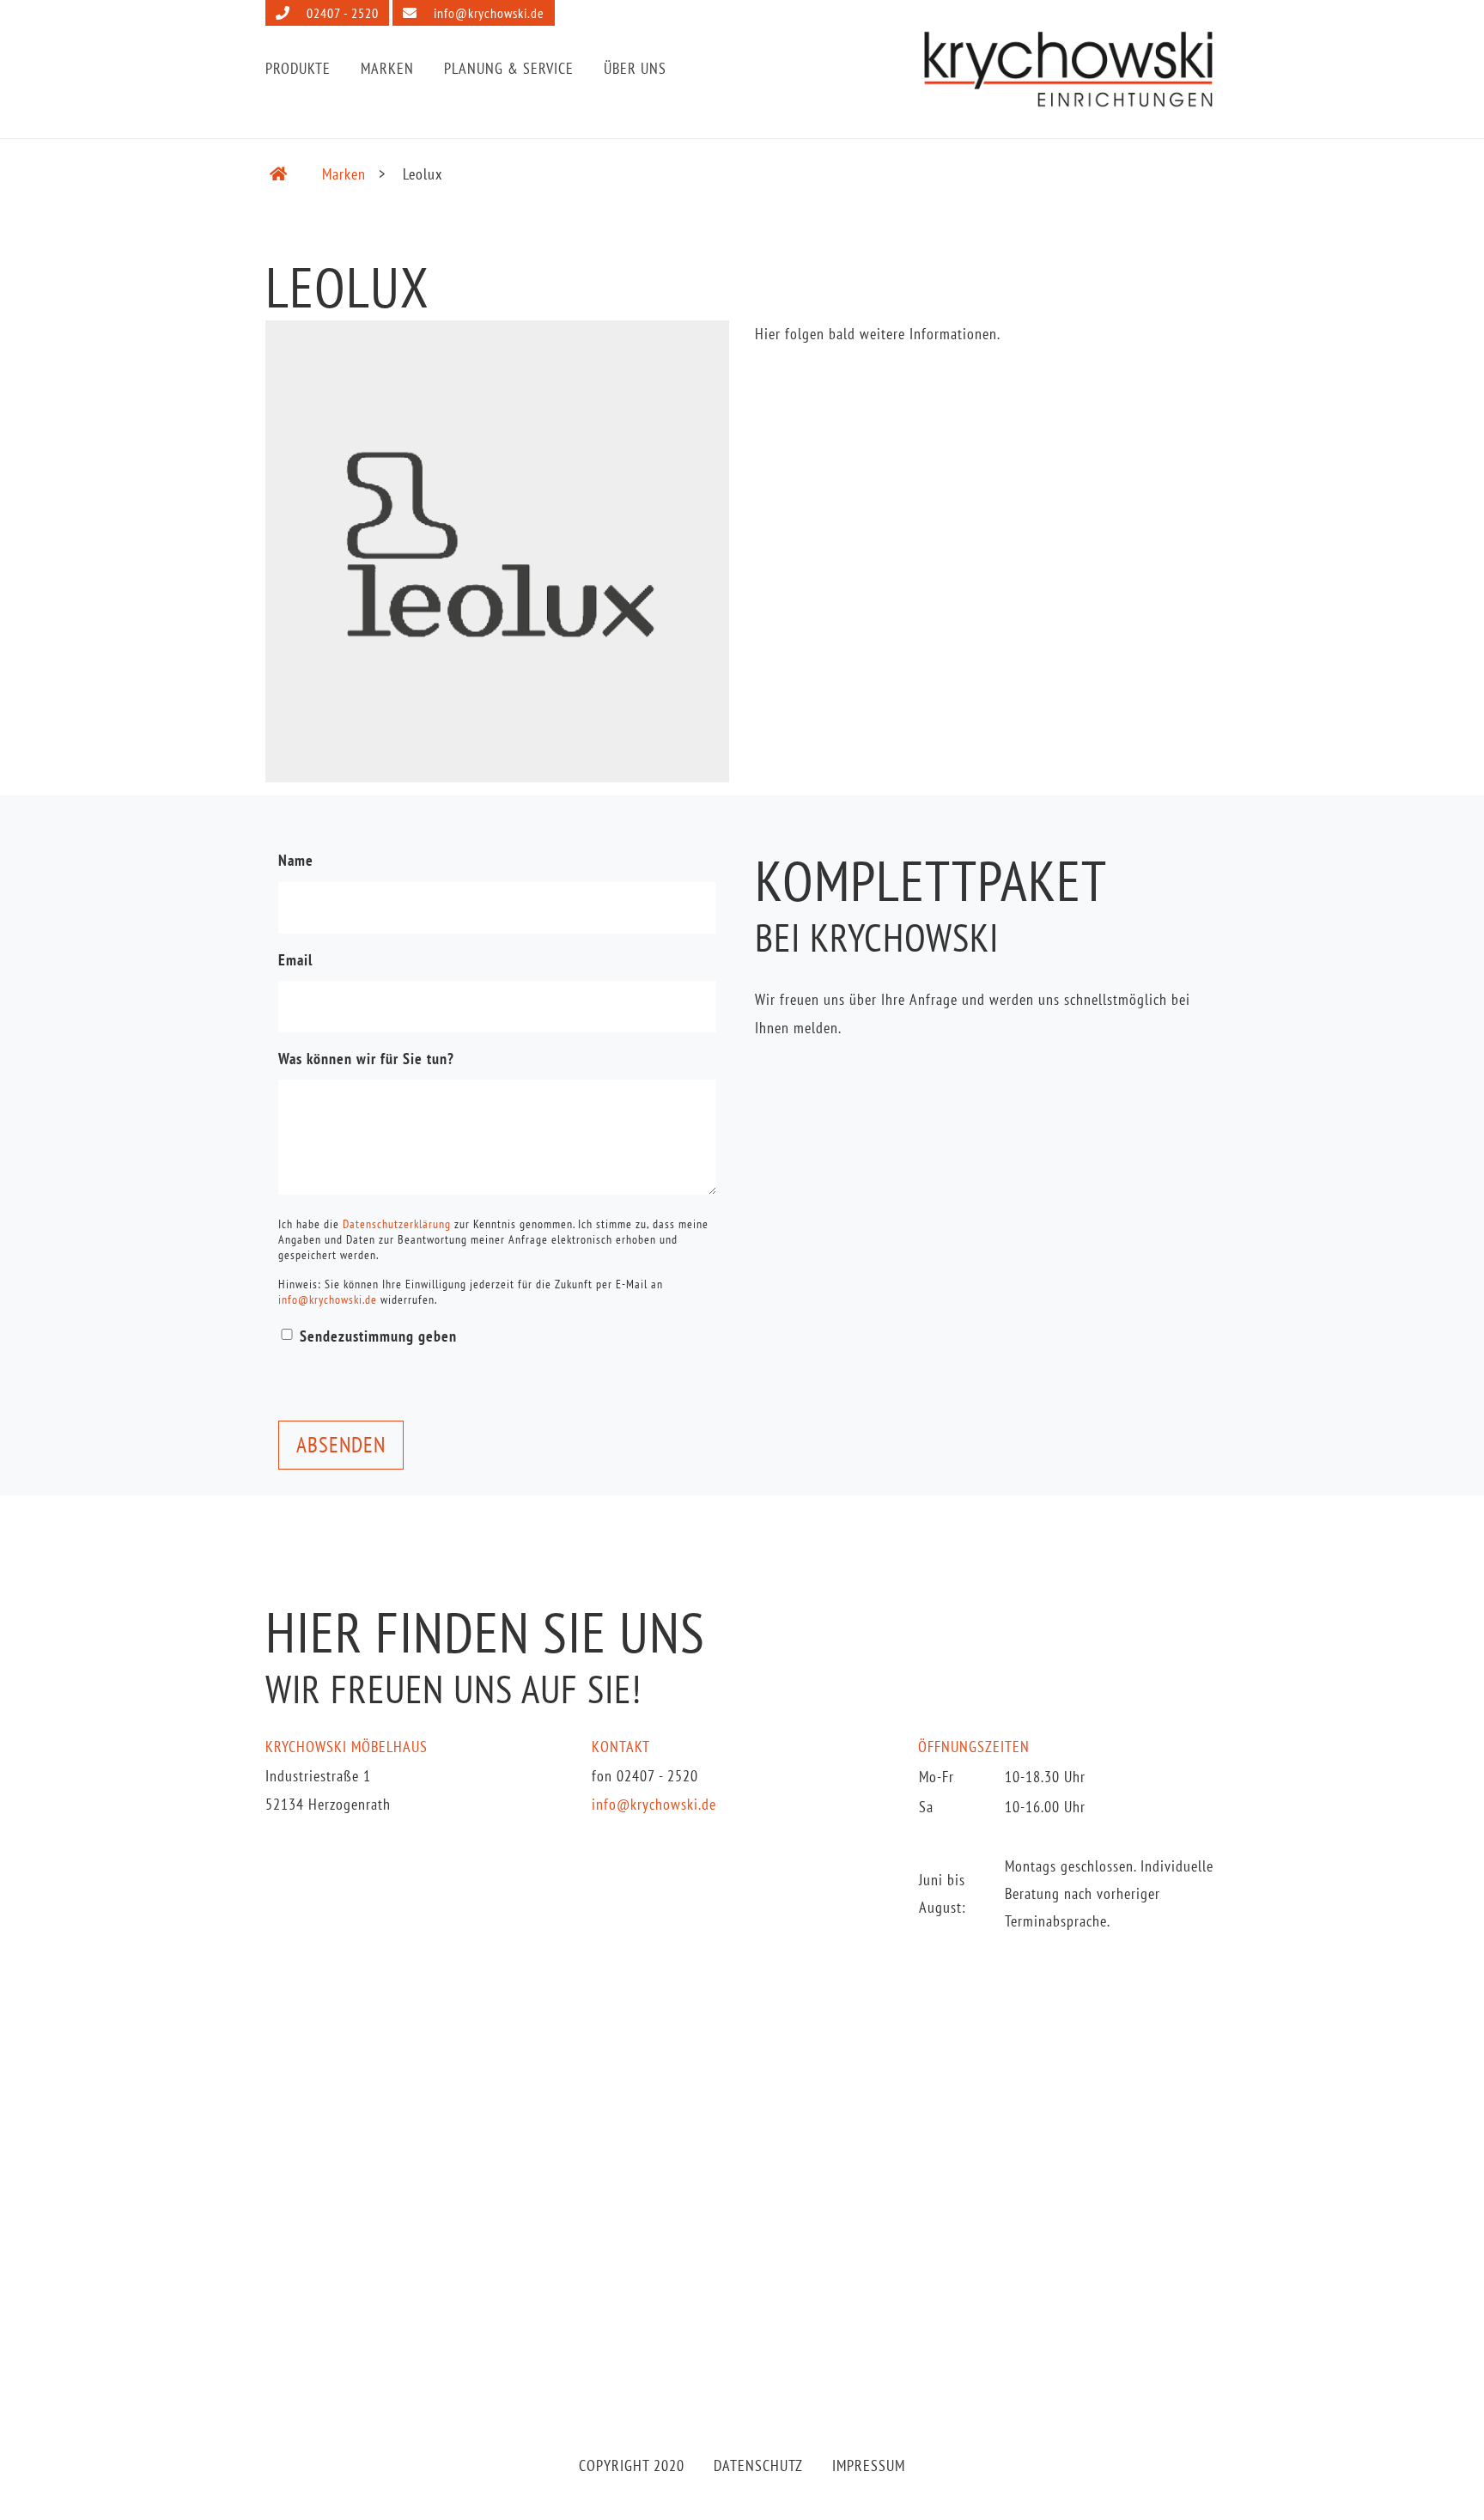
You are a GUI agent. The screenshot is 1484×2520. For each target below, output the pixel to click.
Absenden (341, 1445)
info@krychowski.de (487, 13)
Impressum (869, 2465)
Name (296, 860)
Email (295, 960)
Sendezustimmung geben (378, 1336)
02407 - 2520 (341, 13)
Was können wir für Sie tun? (366, 1059)
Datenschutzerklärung (397, 1224)
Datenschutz (758, 2465)
